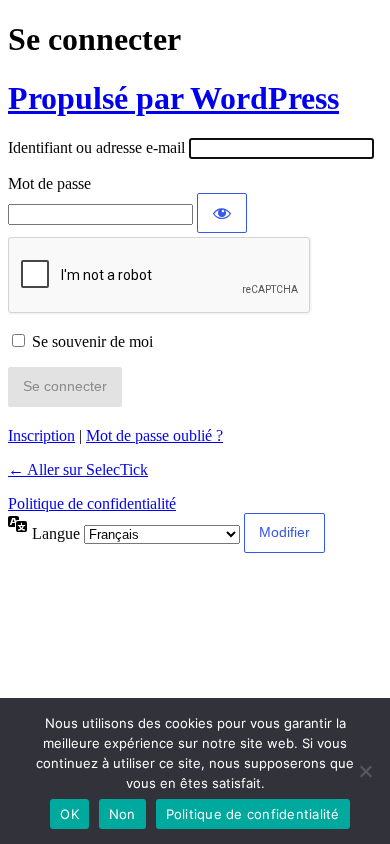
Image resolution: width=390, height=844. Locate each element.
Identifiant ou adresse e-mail (96, 147)
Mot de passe (49, 183)
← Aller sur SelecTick (78, 469)
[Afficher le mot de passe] (222, 213)
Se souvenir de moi (92, 341)
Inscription (41, 435)
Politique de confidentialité (92, 503)
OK (69, 814)
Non (122, 814)
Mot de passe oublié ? (154, 435)
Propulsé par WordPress (173, 98)
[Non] (365, 771)
